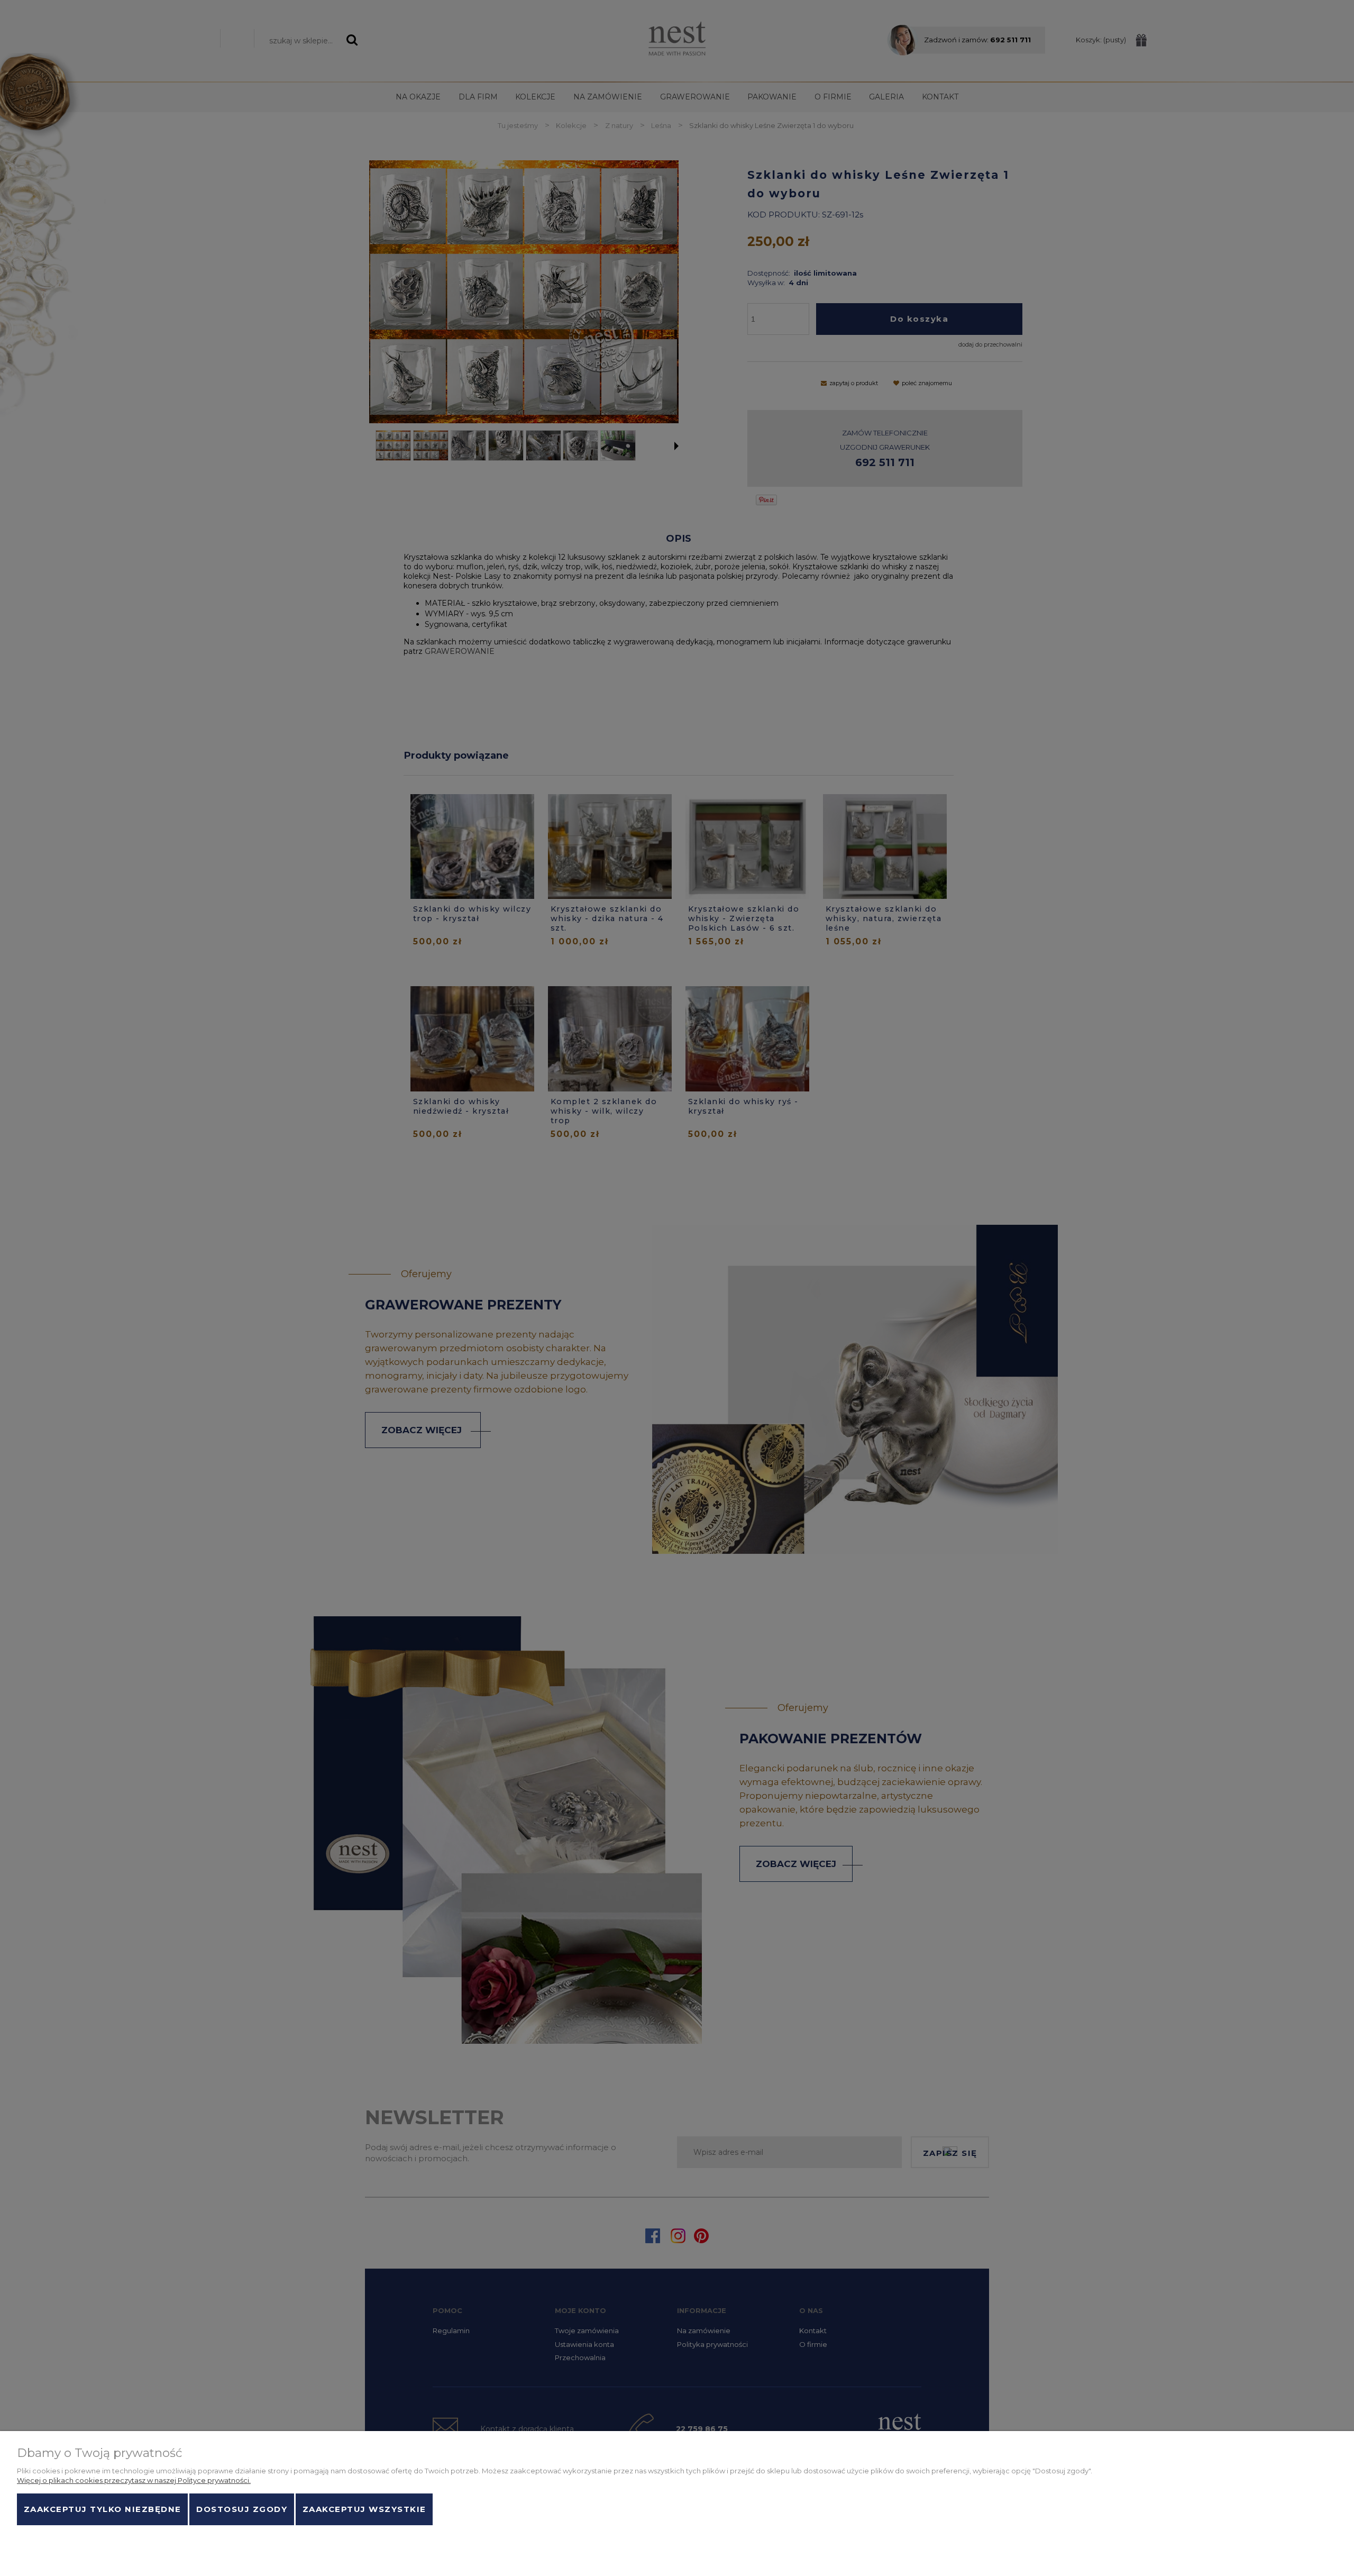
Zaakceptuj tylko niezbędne (103, 2509)
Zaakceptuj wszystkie (364, 2509)
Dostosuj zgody (242, 2509)
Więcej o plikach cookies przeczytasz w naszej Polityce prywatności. (134, 2480)
